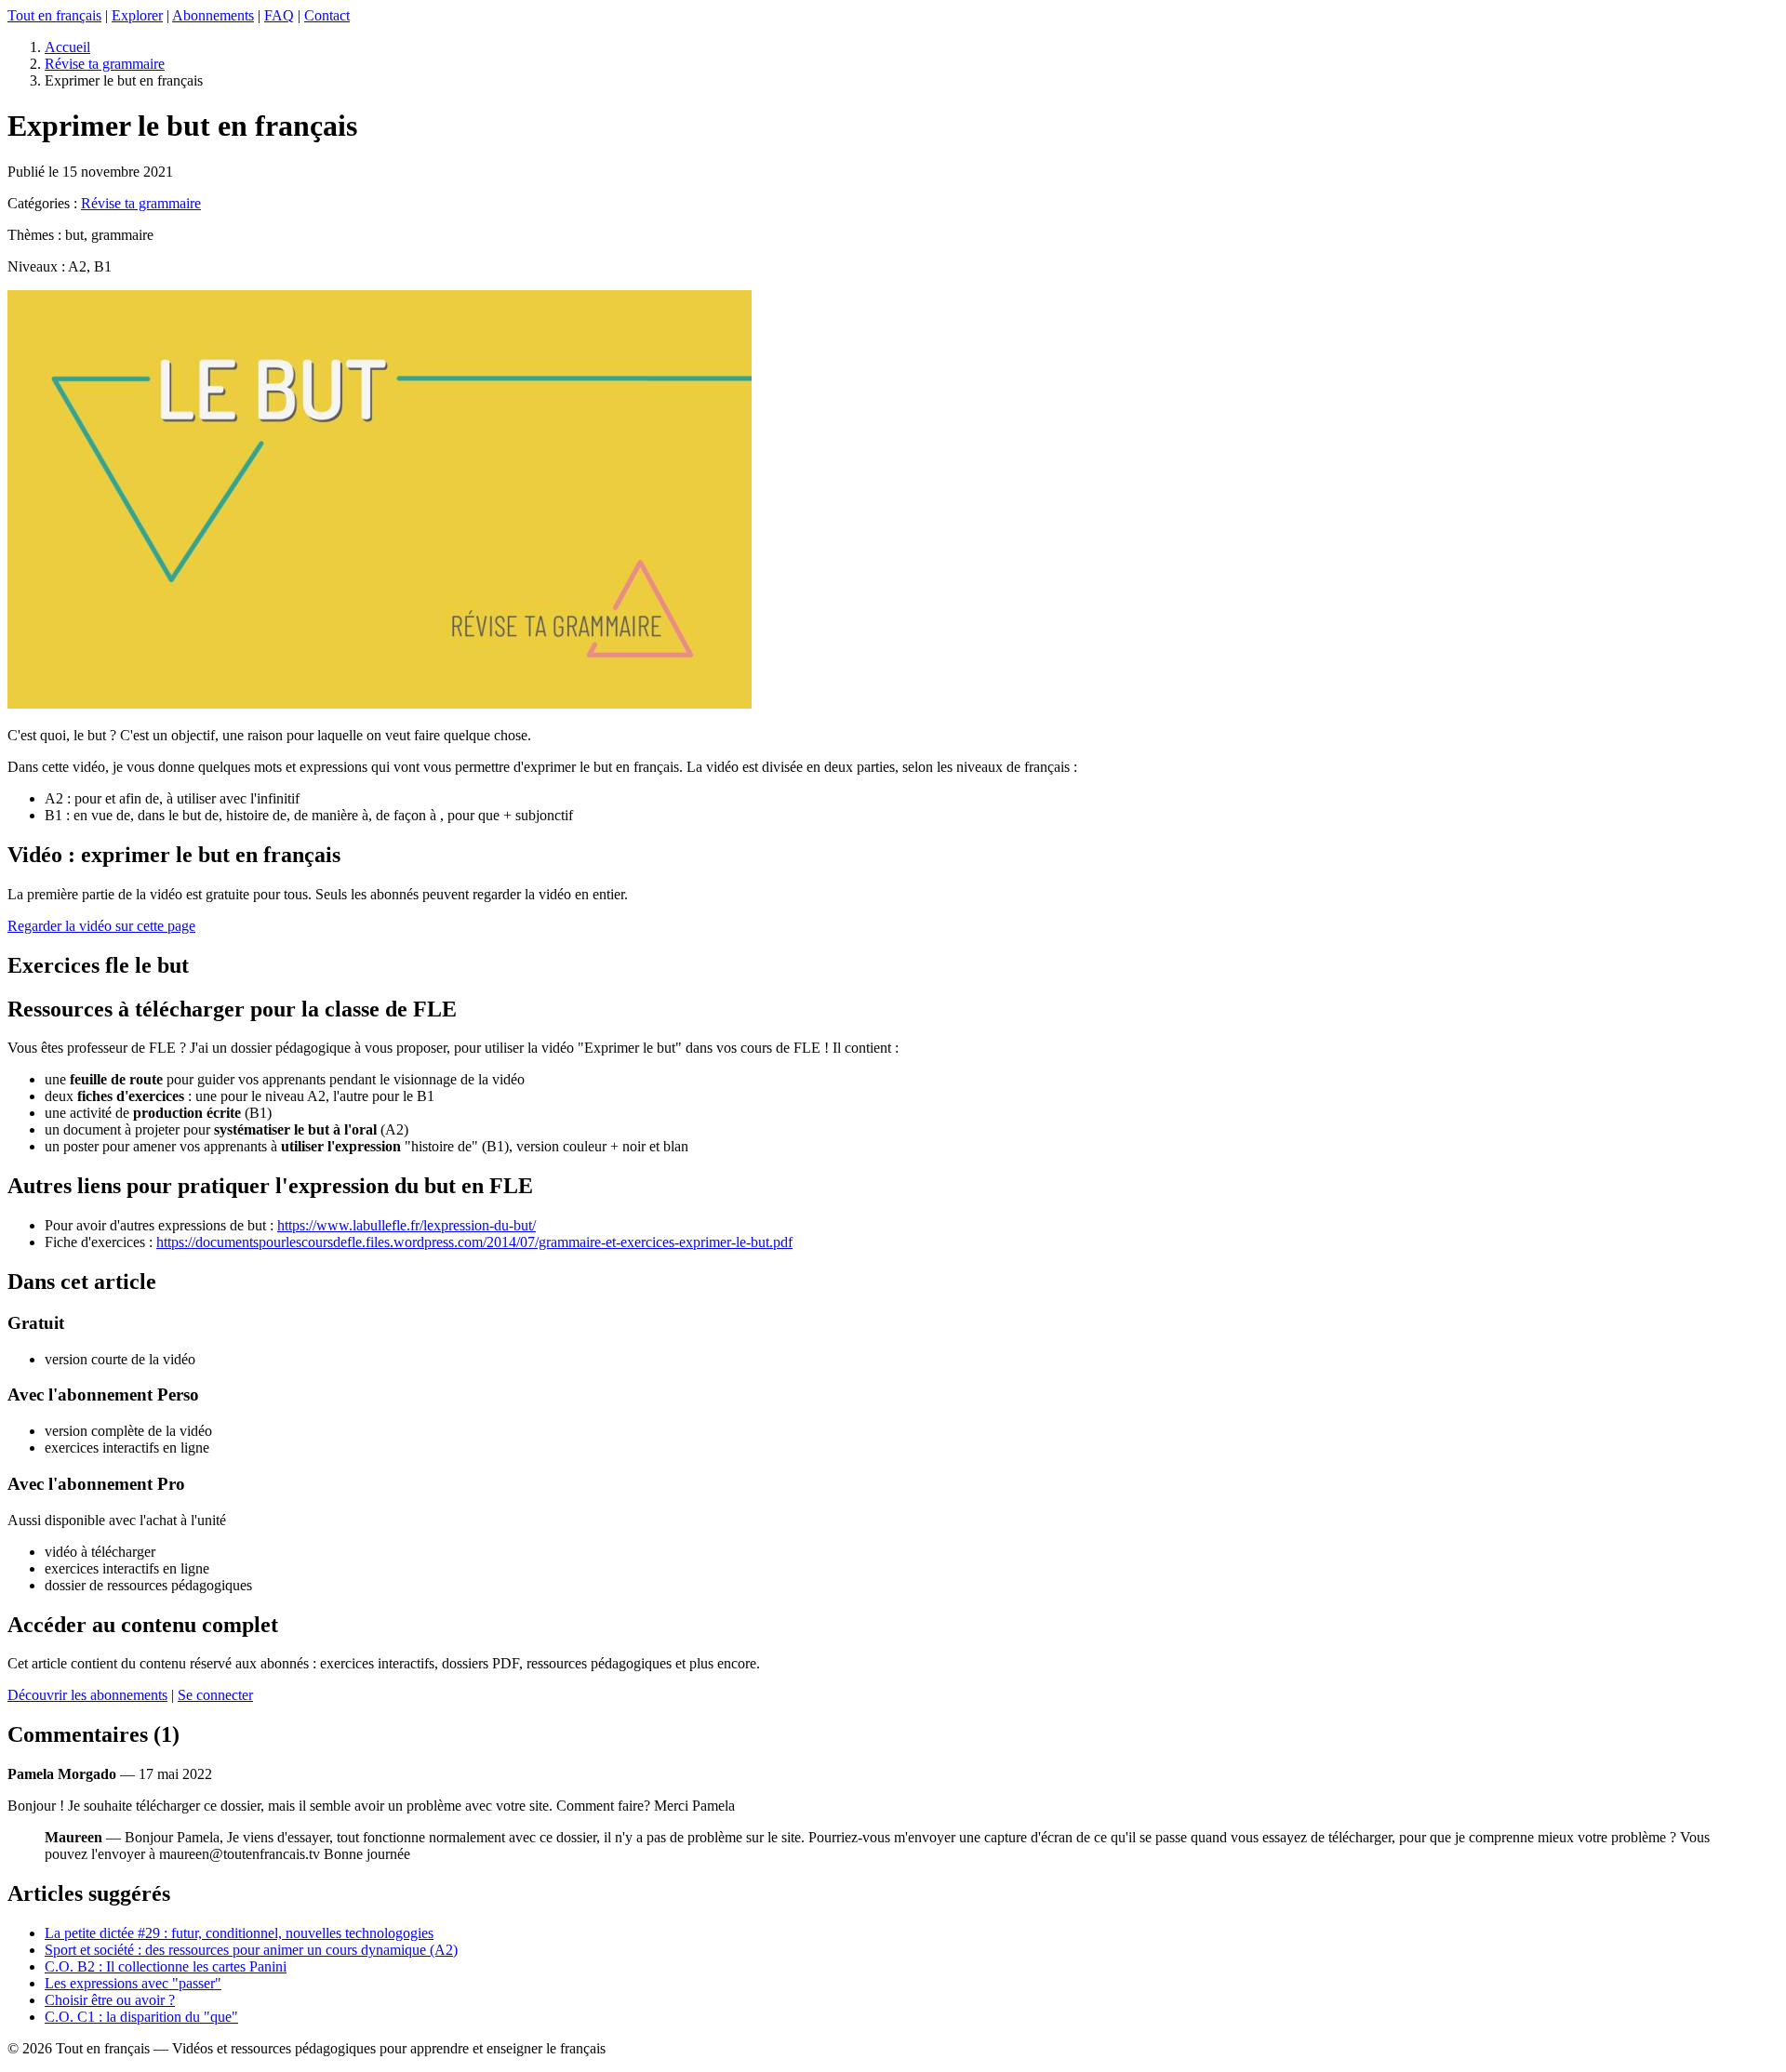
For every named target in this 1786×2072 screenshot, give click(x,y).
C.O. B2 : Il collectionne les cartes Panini (166, 1966)
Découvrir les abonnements (87, 1695)
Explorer (137, 15)
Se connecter (215, 1695)
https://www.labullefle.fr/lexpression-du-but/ (407, 1225)
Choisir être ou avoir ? (110, 2000)
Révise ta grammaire (105, 64)
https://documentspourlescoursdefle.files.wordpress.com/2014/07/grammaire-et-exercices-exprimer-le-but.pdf (474, 1242)
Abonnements (213, 15)
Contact (327, 15)
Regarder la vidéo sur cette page (101, 926)
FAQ (279, 15)
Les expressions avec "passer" (133, 1983)
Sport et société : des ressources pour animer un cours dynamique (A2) (251, 1950)
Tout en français (54, 15)
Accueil (67, 47)
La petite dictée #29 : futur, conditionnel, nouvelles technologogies (239, 1933)
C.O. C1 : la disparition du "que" (141, 2017)
